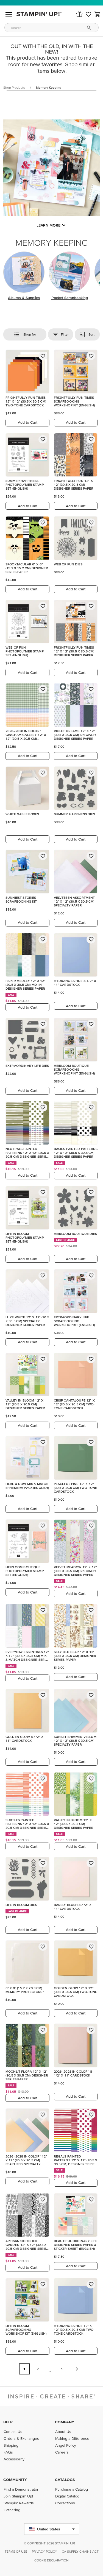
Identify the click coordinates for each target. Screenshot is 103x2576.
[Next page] (77, 2369)
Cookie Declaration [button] (51, 2560)
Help (8, 2422)
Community (15, 2480)
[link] (88, 14)
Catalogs (65, 2480)
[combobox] (51, 28)
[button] (79, 14)
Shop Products (14, 87)
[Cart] (98, 14)
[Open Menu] (9, 14)
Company (65, 2422)
